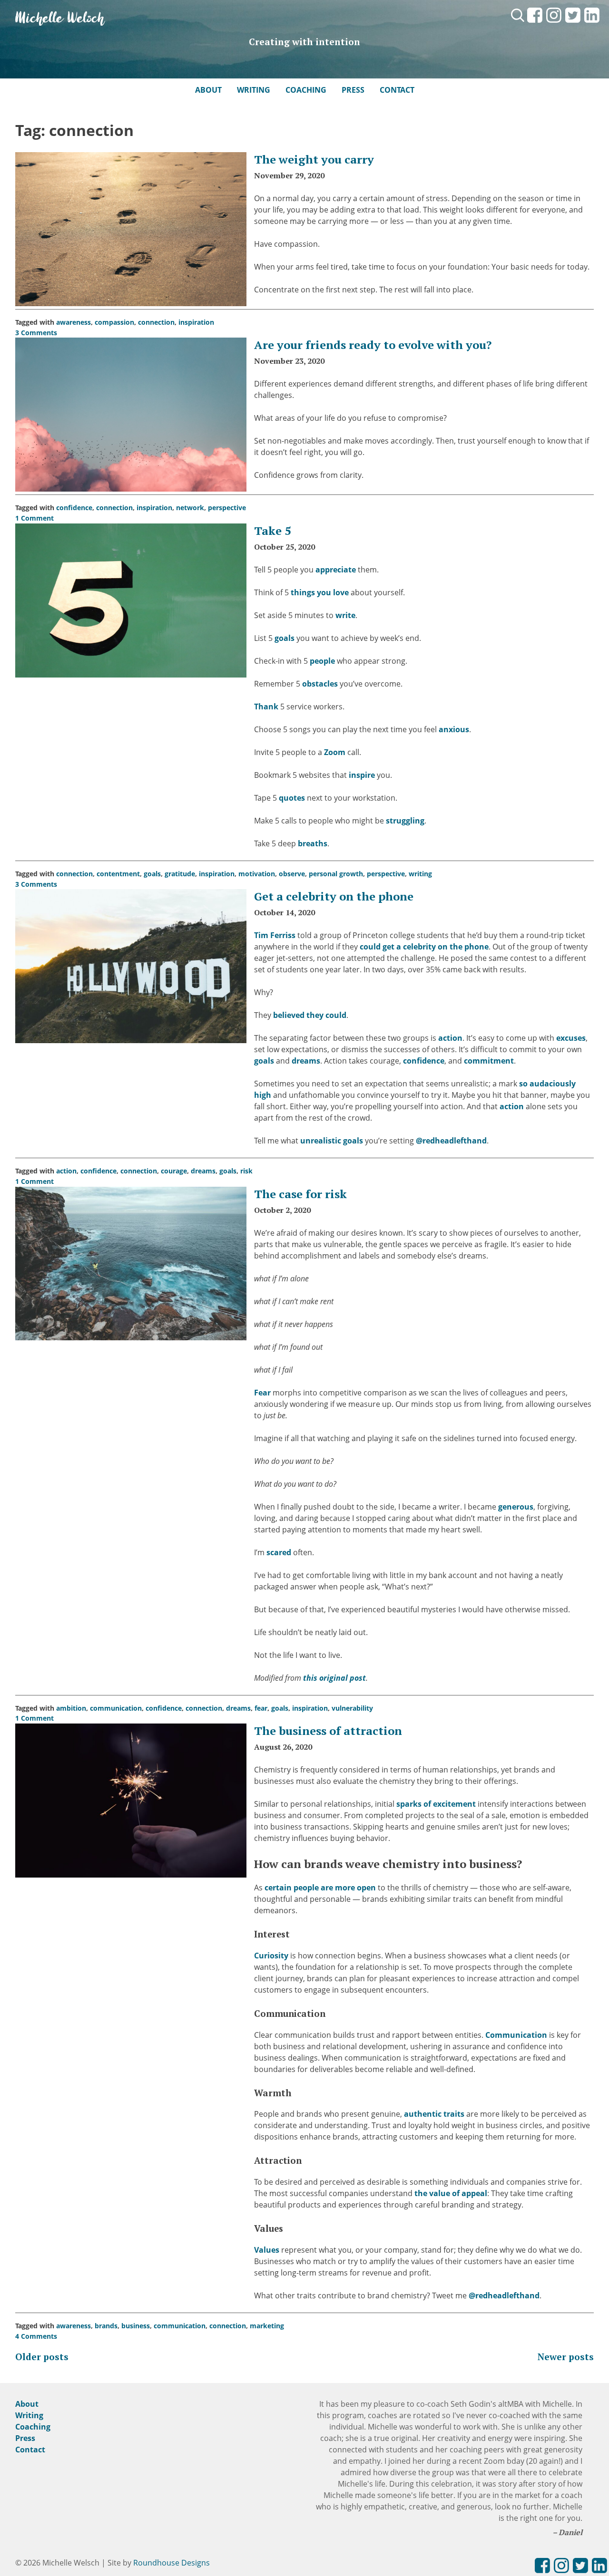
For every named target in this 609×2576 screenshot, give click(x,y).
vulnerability (352, 1708)
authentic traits (434, 2114)
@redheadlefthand (451, 1141)
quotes (292, 798)
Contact (397, 90)
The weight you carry (314, 159)
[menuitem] (535, 23)
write (345, 615)
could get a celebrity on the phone (424, 947)
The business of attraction (328, 1731)
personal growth (336, 874)
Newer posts (566, 2357)
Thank (266, 707)
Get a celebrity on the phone (334, 896)
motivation (257, 874)
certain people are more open (320, 1888)
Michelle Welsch (60, 19)
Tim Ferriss (275, 935)
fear (261, 1708)
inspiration (196, 322)
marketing (267, 2326)
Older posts (42, 2357)
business (136, 2326)
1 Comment (34, 518)
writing (420, 874)
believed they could (310, 1015)
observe (292, 874)
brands (106, 2326)
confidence (74, 508)
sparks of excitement (436, 1804)
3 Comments (36, 333)
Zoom (335, 752)
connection (156, 322)
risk (246, 1171)
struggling (405, 821)
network (190, 508)
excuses (571, 1038)
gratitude (180, 874)
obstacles (320, 684)
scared (279, 1552)
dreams (306, 1061)
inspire (362, 775)
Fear (262, 1393)
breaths (313, 843)
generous (516, 1507)
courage (174, 1171)
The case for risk (300, 1194)
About (208, 90)
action (450, 1038)
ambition (71, 1708)
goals (285, 638)
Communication (516, 2035)
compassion (114, 322)
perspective (227, 508)
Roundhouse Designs (172, 2563)
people (322, 661)
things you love (320, 592)
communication (116, 1708)
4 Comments (36, 2336)
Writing (254, 90)
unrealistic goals (332, 1141)
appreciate (336, 570)
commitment (489, 1061)
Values (267, 2250)
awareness (74, 322)
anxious (454, 729)
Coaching (306, 90)
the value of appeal (451, 2193)
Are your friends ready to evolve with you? (373, 345)
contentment (118, 874)
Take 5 (273, 531)
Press (353, 90)
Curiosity (271, 1956)
